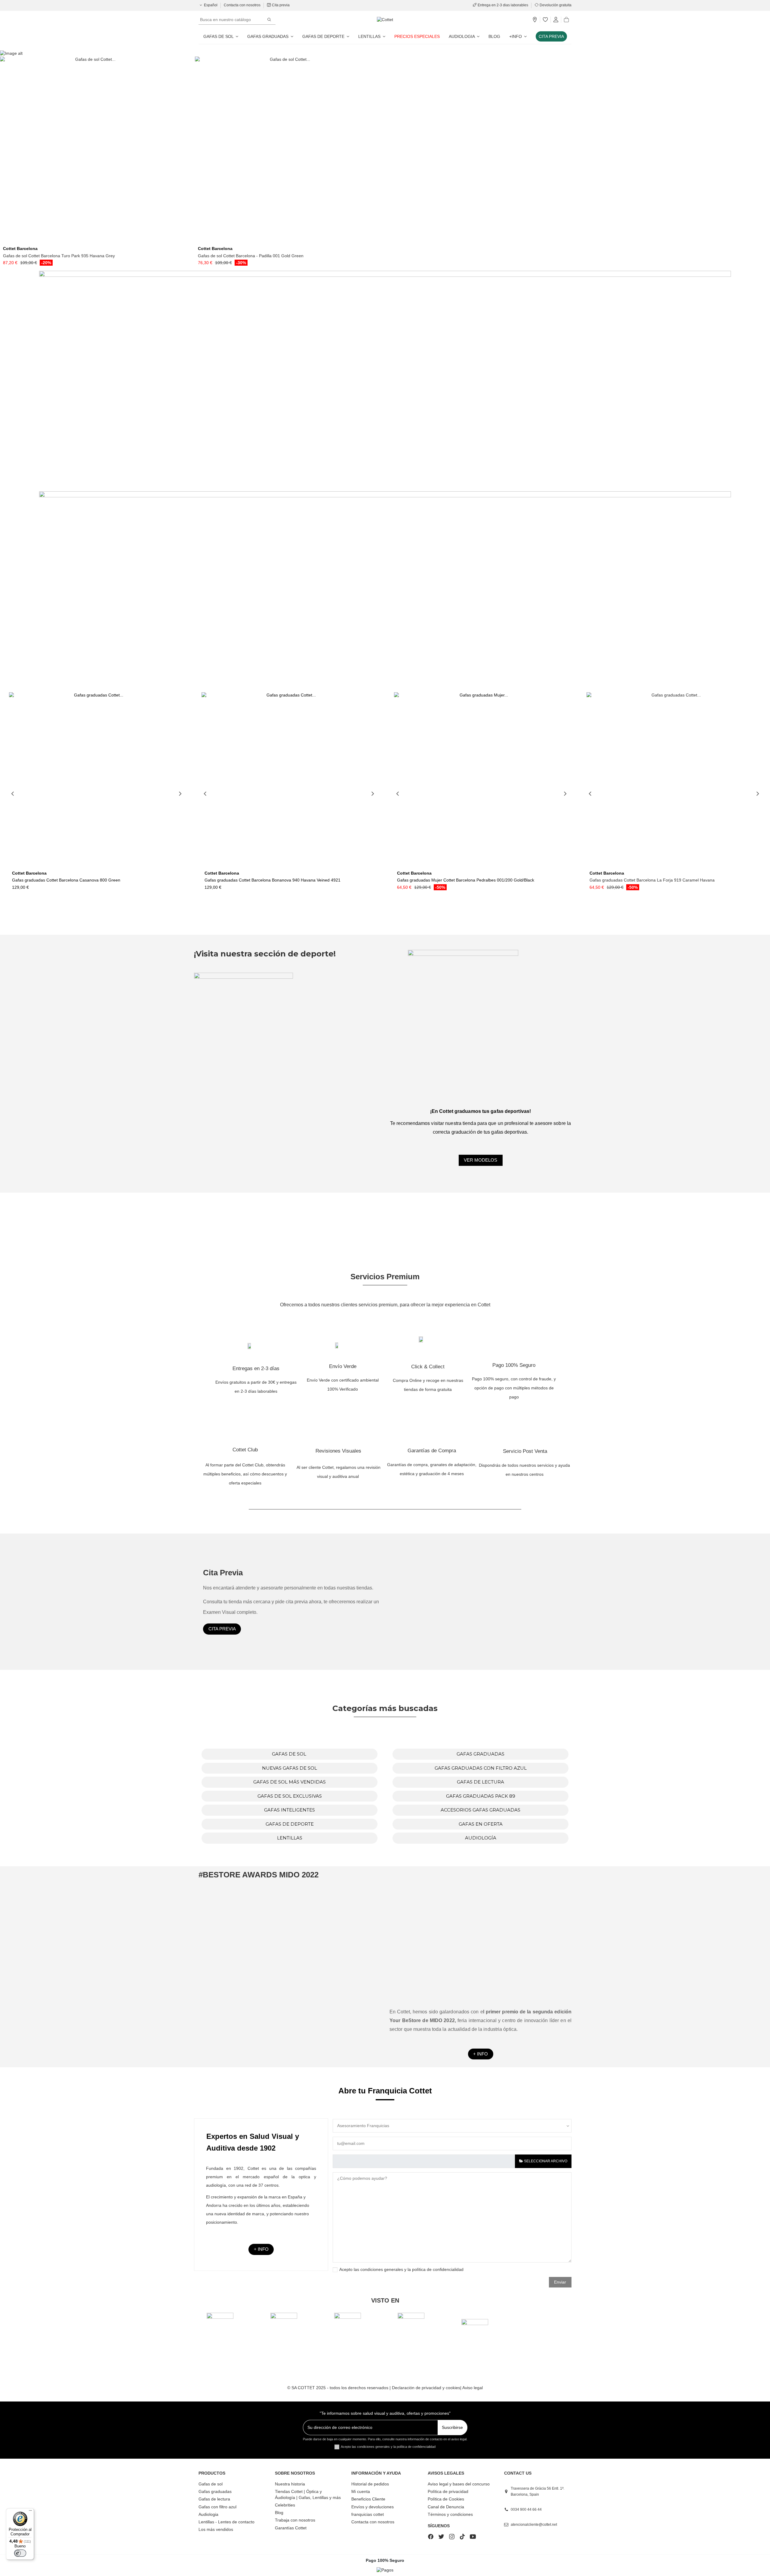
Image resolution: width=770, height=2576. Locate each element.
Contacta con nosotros (243, 5)
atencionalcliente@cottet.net (534, 2525)
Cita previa (280, 5)
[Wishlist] (545, 20)
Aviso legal (473, 2388)
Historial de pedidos (370, 2484)
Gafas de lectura (214, 2499)
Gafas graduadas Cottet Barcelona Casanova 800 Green (66, 880)
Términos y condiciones (450, 2514)
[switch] (20, 2553)
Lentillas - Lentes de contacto (226, 2522)
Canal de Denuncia (446, 2507)
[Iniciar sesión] (556, 20)
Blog (279, 2513)
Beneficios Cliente (368, 2499)
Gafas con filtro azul (217, 2507)
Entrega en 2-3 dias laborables (503, 5)
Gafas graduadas (215, 2491)
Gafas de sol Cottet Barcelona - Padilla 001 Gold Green (251, 256)
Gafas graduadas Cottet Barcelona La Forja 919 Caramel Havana (652, 880)
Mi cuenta (361, 2491)
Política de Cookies (446, 2499)
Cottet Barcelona (20, 249)
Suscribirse (452, 2427)
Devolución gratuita (555, 5)
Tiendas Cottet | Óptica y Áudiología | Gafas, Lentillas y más (308, 2494)
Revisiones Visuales (338, 1451)
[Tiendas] (535, 20)
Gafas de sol (211, 2484)
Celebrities (285, 2505)
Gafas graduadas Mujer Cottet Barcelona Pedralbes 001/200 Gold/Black (466, 880)
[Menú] (30, 2512)
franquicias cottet (368, 2514)
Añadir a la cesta (95, 241)
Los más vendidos (216, 2529)
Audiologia (208, 2514)
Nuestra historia (290, 2484)
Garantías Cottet (291, 2528)
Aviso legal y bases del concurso (459, 2484)
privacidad (432, 2388)
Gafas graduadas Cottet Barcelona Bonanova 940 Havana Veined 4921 (273, 880)
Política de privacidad (448, 2491)
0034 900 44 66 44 (526, 2510)
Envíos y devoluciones (373, 2507)
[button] (518, 36)
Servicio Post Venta (525, 1451)
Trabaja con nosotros (295, 2520)
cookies (453, 2388)
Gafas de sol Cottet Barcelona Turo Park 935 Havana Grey (59, 256)
